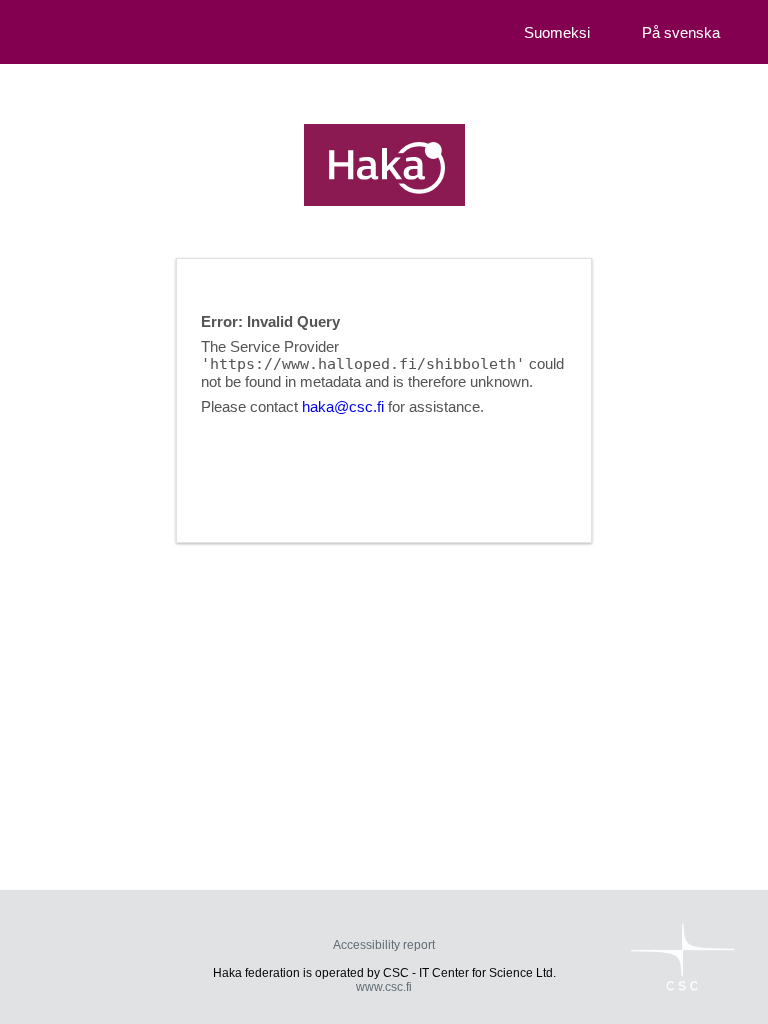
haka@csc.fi (343, 406)
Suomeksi (557, 32)
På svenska (681, 32)
